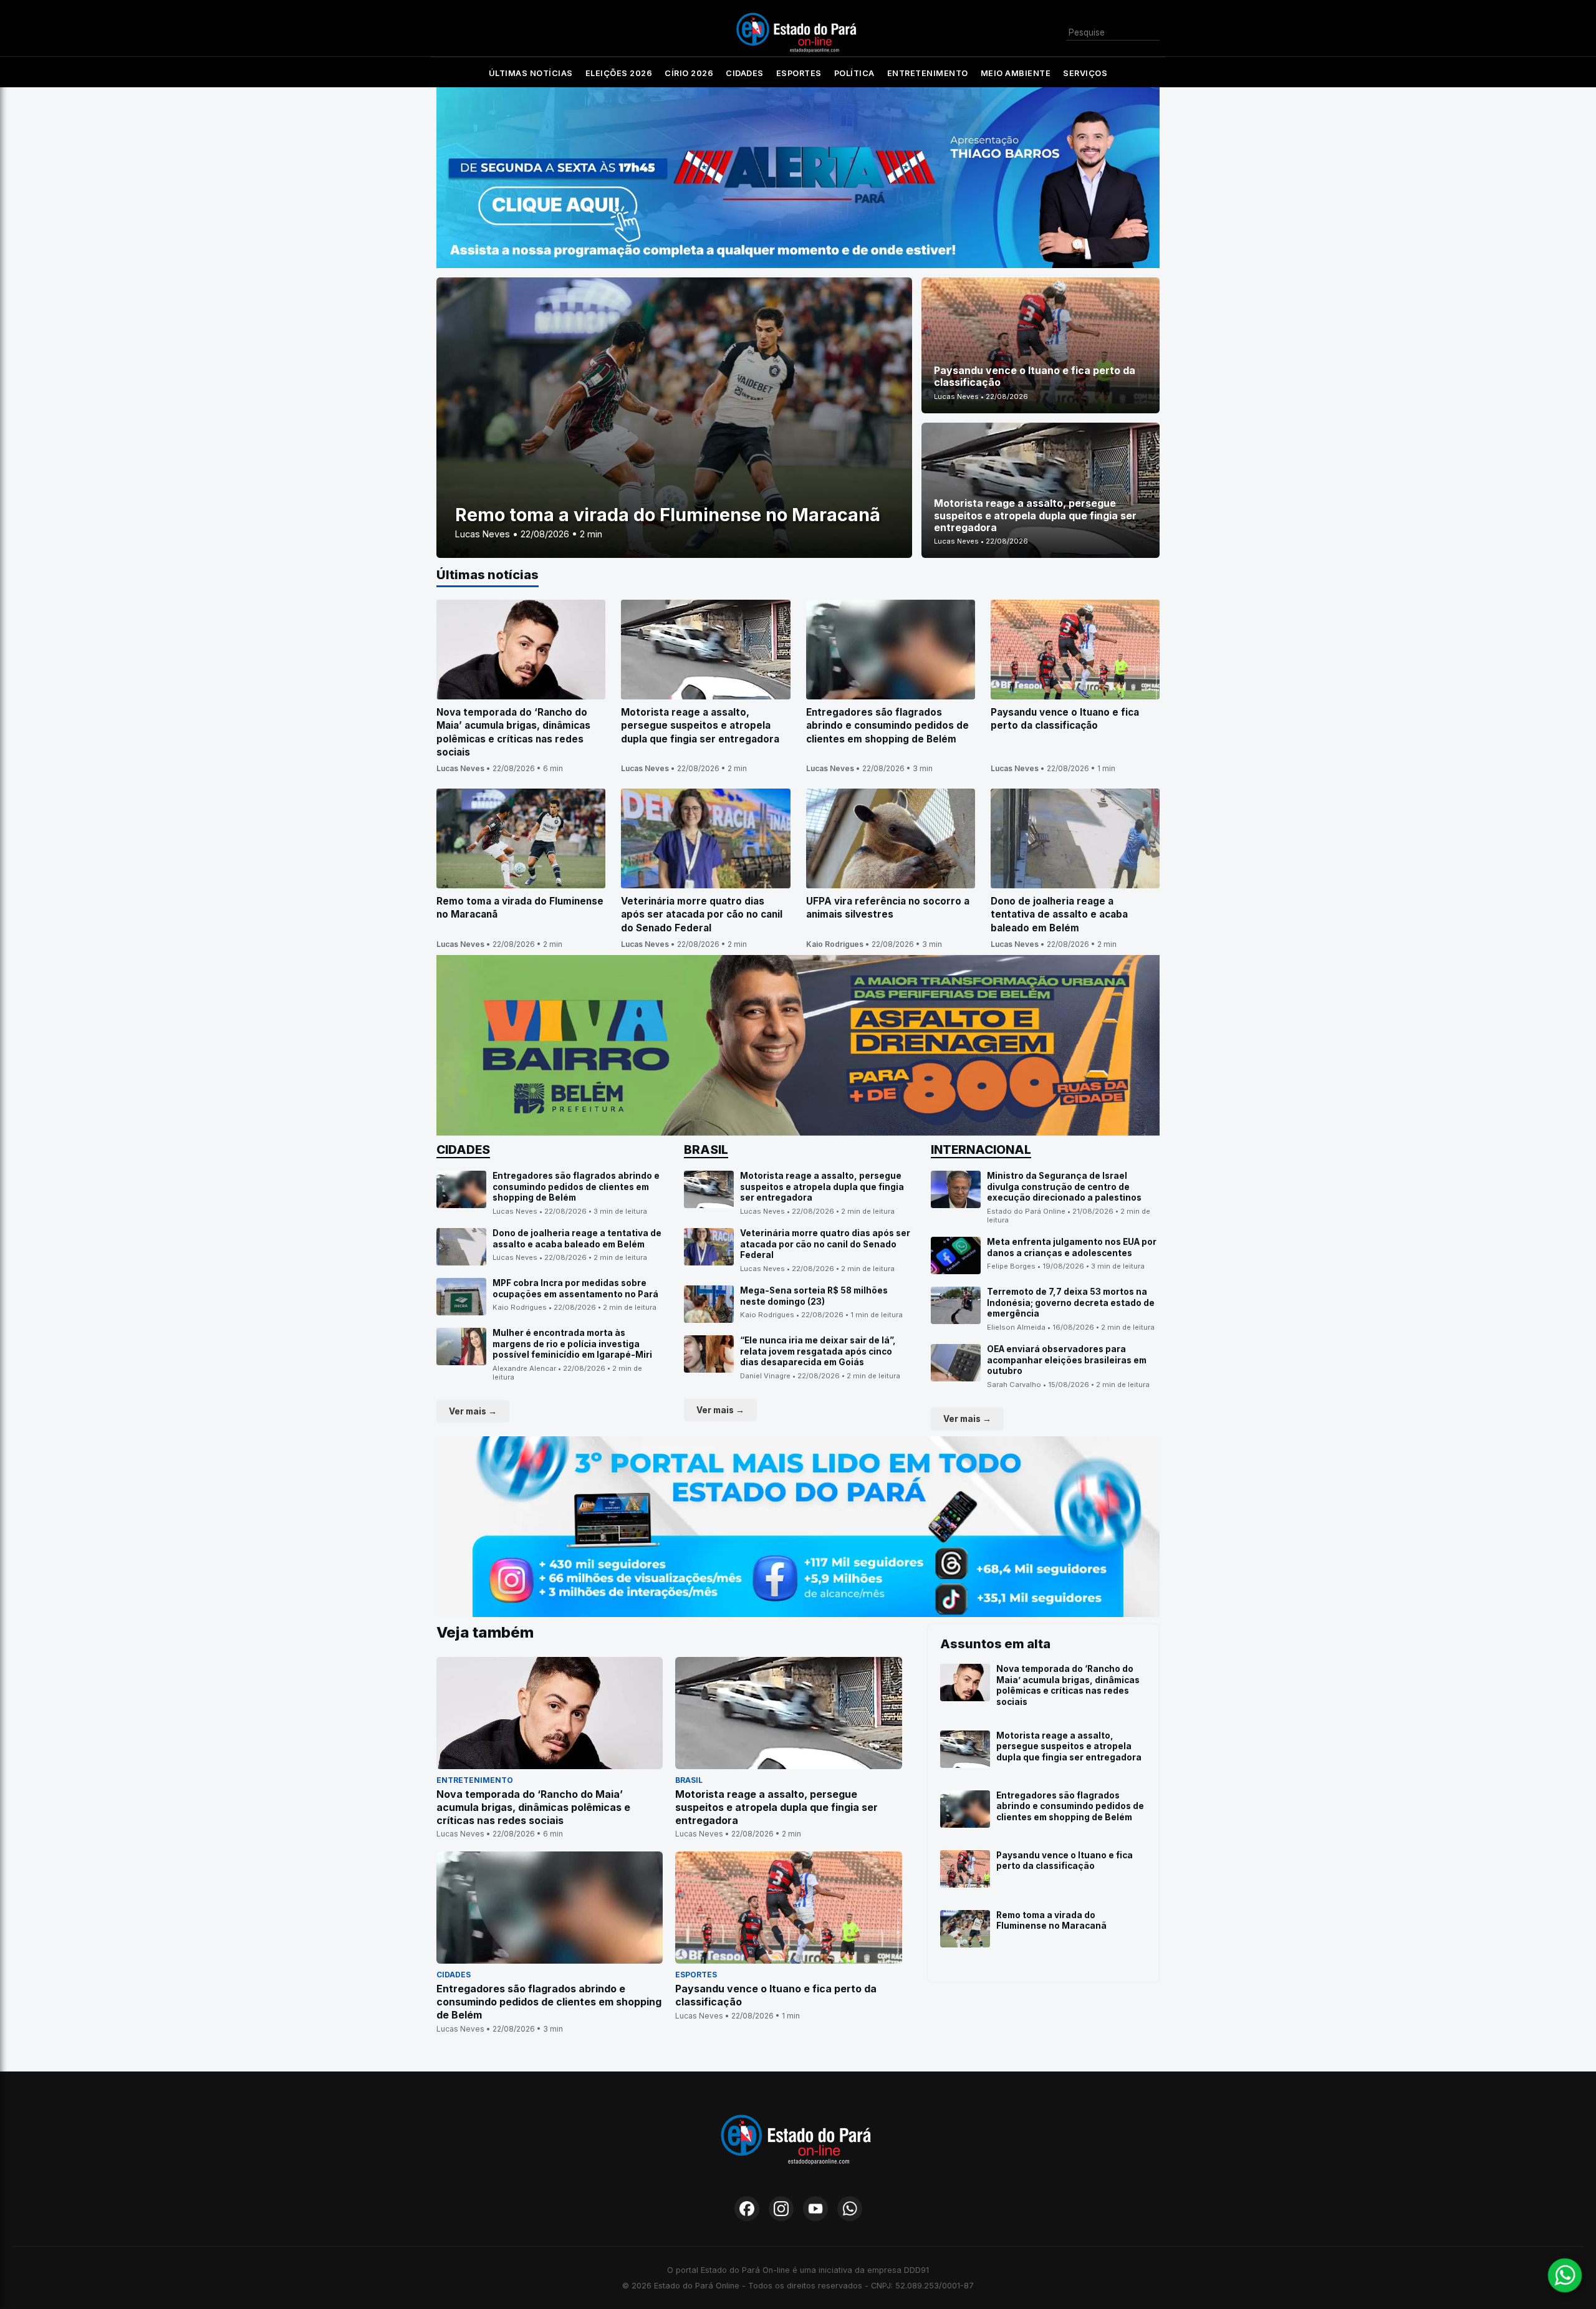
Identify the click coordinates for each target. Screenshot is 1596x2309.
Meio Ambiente (1016, 73)
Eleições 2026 (619, 73)
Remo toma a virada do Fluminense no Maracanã (1051, 1921)
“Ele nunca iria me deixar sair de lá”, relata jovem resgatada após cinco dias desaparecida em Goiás (818, 1351)
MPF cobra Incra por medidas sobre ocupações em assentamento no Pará (575, 1289)
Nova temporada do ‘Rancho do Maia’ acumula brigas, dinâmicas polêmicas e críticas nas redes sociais (1068, 1685)
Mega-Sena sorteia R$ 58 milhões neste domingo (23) (814, 1296)
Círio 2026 (689, 73)
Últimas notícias (531, 73)
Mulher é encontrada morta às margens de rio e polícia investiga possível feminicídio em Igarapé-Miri (572, 1344)
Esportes (799, 73)
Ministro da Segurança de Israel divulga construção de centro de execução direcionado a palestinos (1064, 1187)
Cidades (745, 73)
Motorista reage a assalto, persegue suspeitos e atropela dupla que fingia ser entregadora (822, 1187)
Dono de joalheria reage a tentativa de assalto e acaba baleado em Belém (577, 1239)
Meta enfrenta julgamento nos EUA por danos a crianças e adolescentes (1072, 1247)
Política (854, 73)
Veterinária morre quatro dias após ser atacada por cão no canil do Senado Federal (825, 1244)
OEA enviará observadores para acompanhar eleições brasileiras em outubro (1067, 1360)
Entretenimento (928, 73)
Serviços (1085, 73)
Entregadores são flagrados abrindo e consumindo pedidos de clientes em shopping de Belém (576, 1187)
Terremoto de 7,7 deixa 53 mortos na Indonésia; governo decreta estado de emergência (1071, 1303)
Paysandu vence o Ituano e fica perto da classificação (1065, 1861)
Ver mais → (473, 1411)
